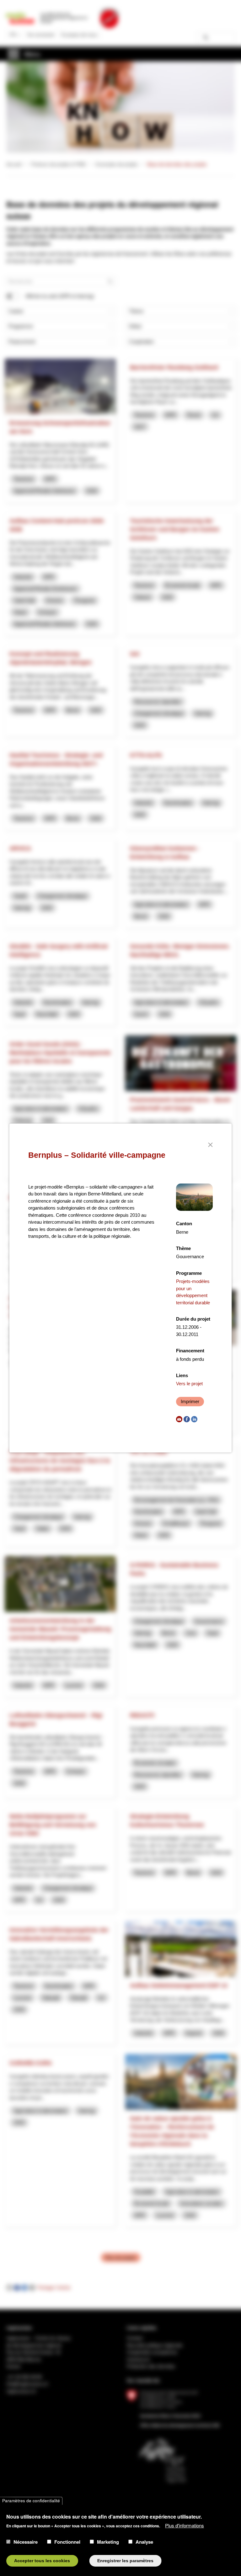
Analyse (144, 2542)
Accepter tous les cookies (42, 2561)
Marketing (108, 2542)
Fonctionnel (67, 2542)
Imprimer (190, 1401)
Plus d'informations (185, 2525)
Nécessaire (26, 2542)
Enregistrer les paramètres (125, 2561)
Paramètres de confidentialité (31, 2501)
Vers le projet (189, 1384)
